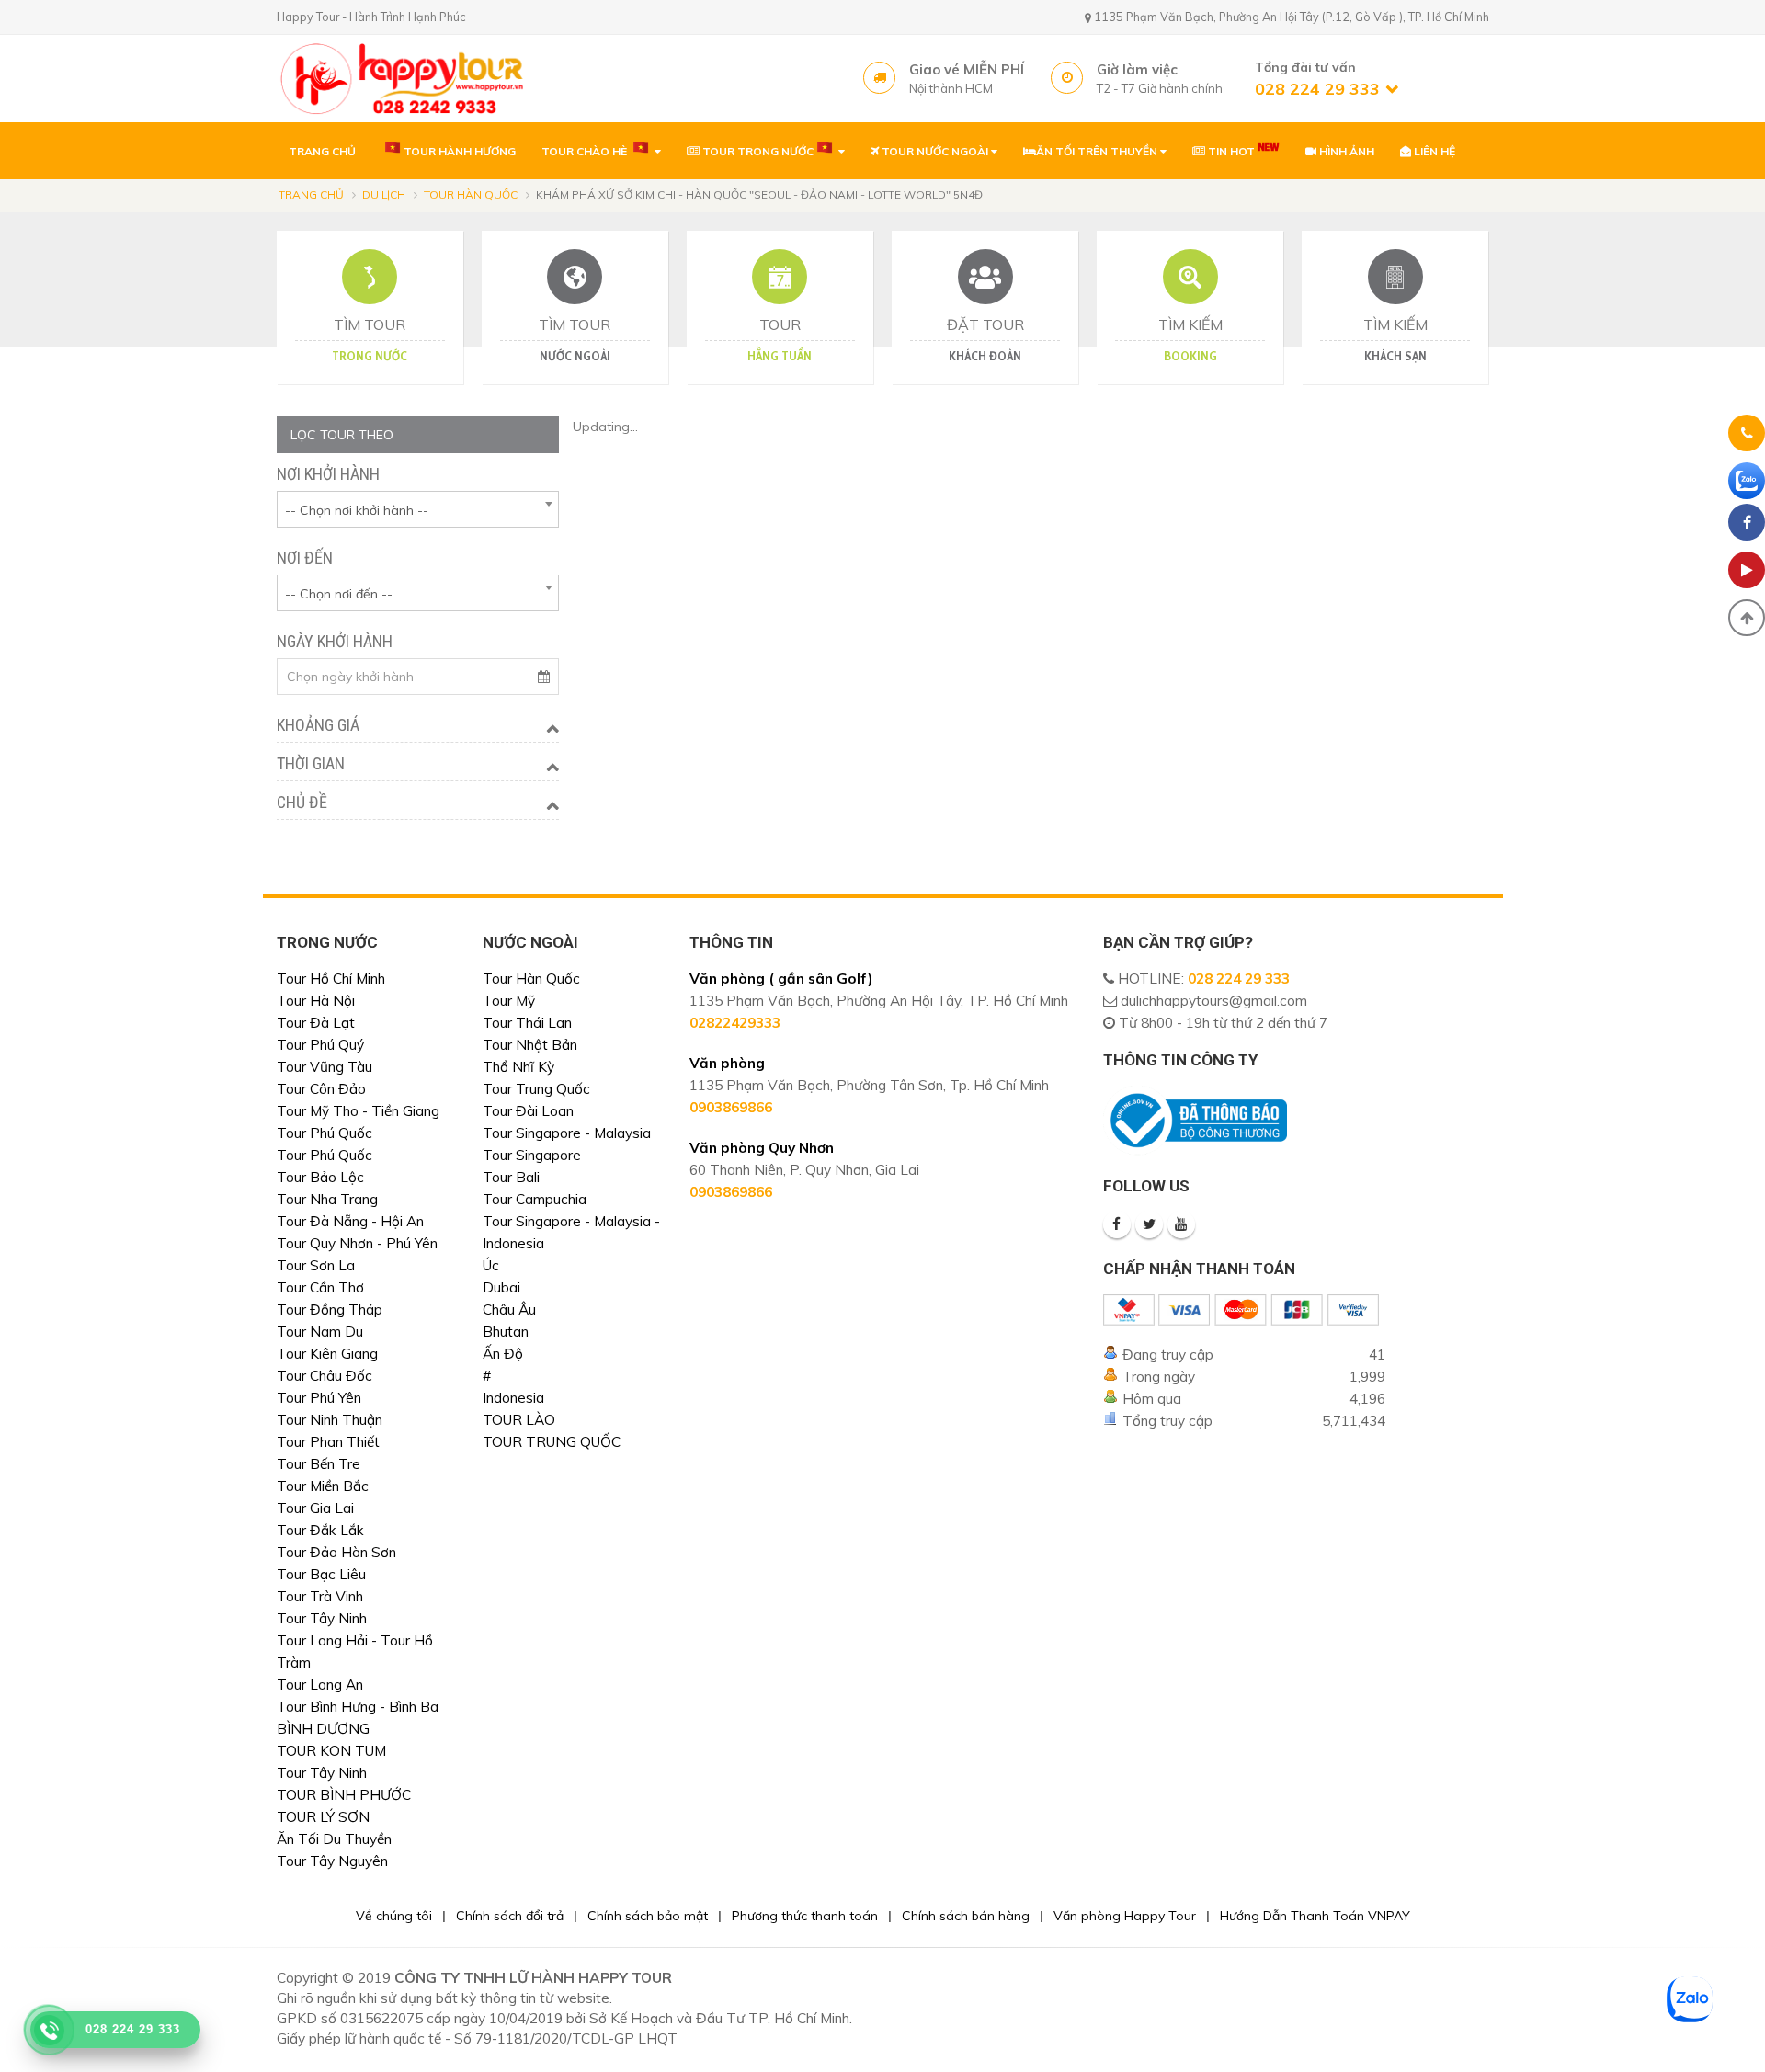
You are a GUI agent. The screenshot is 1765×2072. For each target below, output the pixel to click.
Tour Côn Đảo (321, 1089)
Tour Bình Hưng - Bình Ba (358, 1707)
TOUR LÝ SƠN (323, 1817)
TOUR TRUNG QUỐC (552, 1442)
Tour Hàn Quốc (471, 194)
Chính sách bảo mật (648, 1916)
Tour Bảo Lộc (320, 1177)
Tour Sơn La (316, 1265)
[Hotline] (1747, 436)
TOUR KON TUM (331, 1751)
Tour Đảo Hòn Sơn (336, 1552)
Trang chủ (311, 194)
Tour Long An (320, 1685)
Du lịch (384, 194)
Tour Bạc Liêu (321, 1574)
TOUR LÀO (519, 1420)
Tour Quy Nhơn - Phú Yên (357, 1243)
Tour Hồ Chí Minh (331, 979)
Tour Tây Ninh (322, 1618)
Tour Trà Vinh (320, 1596)
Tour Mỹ (509, 1001)
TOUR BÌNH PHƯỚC (344, 1795)
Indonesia (513, 1398)
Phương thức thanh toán (805, 1916)
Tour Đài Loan (528, 1111)
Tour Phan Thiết (328, 1442)
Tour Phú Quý (320, 1045)
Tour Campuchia (535, 1199)
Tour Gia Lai (315, 1508)
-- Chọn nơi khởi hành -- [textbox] (357, 510)
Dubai (501, 1287)
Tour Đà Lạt (316, 1023)
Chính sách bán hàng (966, 1916)
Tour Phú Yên (319, 1398)
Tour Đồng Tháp (330, 1309)
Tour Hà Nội (316, 1001)
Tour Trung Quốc (536, 1089)
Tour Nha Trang (327, 1199)
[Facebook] (1117, 1224)
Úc (491, 1265)
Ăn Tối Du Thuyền (334, 1839)
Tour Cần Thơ (320, 1287)
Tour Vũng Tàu (325, 1067)
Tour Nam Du (320, 1332)
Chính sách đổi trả (510, 1916)
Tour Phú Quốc (325, 1133)
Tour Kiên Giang (327, 1354)
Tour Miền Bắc (323, 1486)
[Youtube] (1181, 1224)
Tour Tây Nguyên (332, 1861)
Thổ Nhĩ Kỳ (518, 1067)
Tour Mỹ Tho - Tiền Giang (358, 1111)
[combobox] (418, 509)
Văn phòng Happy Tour (1125, 1916)
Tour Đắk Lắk (320, 1530)
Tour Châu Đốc (325, 1376)
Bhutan (506, 1332)
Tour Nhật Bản (530, 1045)
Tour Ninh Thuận (330, 1420)
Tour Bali (511, 1177)
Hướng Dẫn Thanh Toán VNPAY (1315, 1916)
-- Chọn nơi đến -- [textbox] (339, 594)
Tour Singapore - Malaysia (567, 1133)
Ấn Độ (503, 1354)
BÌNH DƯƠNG (323, 1729)
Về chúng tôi (394, 1916)
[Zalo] (1747, 481)
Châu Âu (509, 1309)
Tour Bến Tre (319, 1464)
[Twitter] (1149, 1224)
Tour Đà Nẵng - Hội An (350, 1221)
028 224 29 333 (1239, 979)
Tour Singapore (532, 1155)
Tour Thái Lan (527, 1023)
